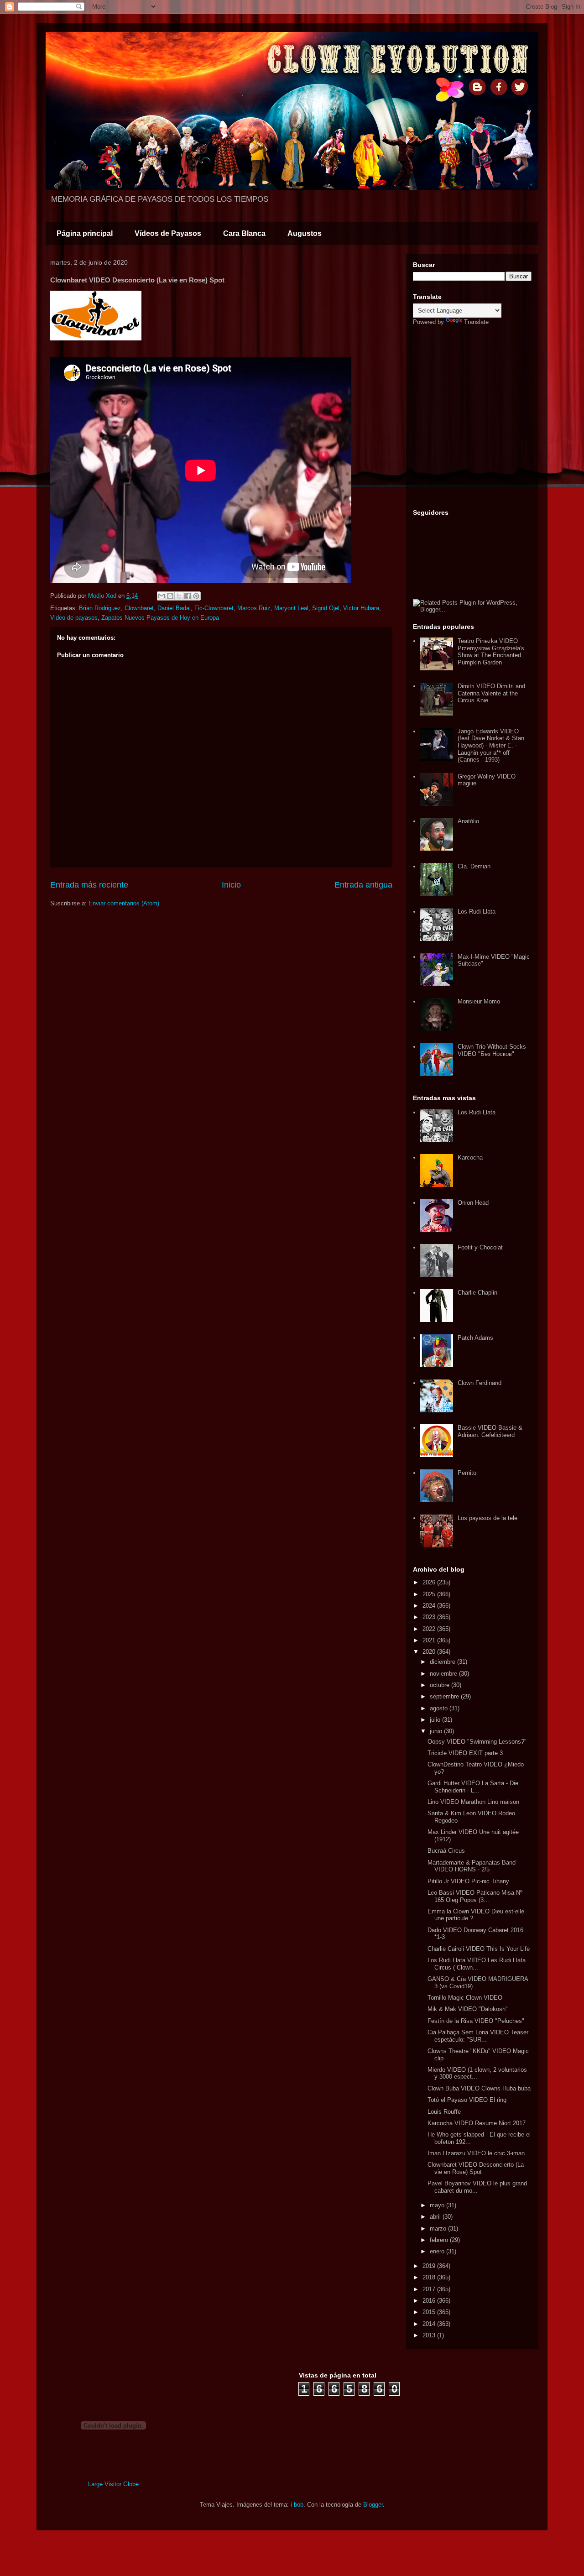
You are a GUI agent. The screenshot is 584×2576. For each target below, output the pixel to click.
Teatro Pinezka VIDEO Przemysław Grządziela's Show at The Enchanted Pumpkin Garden (491, 652)
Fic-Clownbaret (214, 608)
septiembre (445, 1696)
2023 (430, 1617)
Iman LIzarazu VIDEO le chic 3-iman (476, 2153)
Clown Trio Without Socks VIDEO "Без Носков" (492, 1050)
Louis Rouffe (444, 2112)
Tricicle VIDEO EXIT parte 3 (465, 1753)
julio (436, 1720)
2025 (430, 1594)
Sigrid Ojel (326, 608)
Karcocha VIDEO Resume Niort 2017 (477, 2123)
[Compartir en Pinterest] (196, 596)
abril (436, 2217)
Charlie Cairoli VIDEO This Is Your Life (479, 1949)
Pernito (467, 1473)
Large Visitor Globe (113, 2484)
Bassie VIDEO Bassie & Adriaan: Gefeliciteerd (490, 1431)
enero (438, 2251)
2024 (430, 1606)
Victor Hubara (361, 608)
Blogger (373, 2505)
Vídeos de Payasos (168, 233)
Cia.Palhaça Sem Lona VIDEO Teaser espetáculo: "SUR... (478, 2036)
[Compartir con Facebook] (188, 596)
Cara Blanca (244, 233)
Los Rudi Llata (477, 912)
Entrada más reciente (89, 885)
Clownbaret (139, 608)
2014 (430, 2324)
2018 (430, 2277)
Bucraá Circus (446, 1851)
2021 (430, 1640)
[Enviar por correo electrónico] (162, 596)
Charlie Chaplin (477, 1293)
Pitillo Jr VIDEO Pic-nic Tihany (468, 1881)
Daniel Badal (174, 608)
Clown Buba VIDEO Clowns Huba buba (479, 2088)
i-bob (297, 2505)
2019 (430, 2266)
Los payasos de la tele (488, 1518)
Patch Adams (475, 1338)
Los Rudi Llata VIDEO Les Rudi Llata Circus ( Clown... (477, 1964)
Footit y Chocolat (480, 1247)
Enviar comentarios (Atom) (124, 903)
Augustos (305, 233)
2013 (430, 2335)
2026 (430, 1582)
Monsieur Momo (479, 1001)
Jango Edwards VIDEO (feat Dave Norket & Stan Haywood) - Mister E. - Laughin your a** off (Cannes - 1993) (491, 745)
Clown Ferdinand (480, 1383)
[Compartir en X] (179, 596)
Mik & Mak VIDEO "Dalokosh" (468, 2009)
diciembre (443, 1662)
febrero (440, 2240)
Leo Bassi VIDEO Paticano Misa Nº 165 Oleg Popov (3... (475, 1896)
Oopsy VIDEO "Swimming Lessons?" (477, 1742)
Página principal (85, 233)
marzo (439, 2229)
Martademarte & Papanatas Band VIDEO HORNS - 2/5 (472, 1866)
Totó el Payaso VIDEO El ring (467, 2100)
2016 (430, 2301)
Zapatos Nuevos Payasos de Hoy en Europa (160, 618)
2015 (430, 2312)
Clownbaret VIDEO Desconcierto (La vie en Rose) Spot (476, 2168)
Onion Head (473, 1203)
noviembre (444, 1674)
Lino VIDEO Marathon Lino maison (473, 1802)
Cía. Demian (474, 866)
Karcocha (470, 1157)
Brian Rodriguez (100, 608)
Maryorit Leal (291, 608)
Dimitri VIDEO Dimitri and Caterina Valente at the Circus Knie (491, 693)
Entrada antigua (363, 885)
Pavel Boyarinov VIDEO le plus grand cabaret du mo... (477, 2187)
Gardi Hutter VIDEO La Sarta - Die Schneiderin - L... (473, 1787)
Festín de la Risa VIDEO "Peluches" (476, 2021)
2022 (430, 1629)
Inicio (231, 885)
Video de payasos (74, 618)
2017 (430, 2289)
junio (437, 1731)
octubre (441, 1685)
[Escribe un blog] (170, 596)
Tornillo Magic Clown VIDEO (465, 1998)
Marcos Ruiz (254, 608)
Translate (476, 322)
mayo (438, 2205)
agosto (440, 1708)
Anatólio (468, 821)
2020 (430, 1652)
